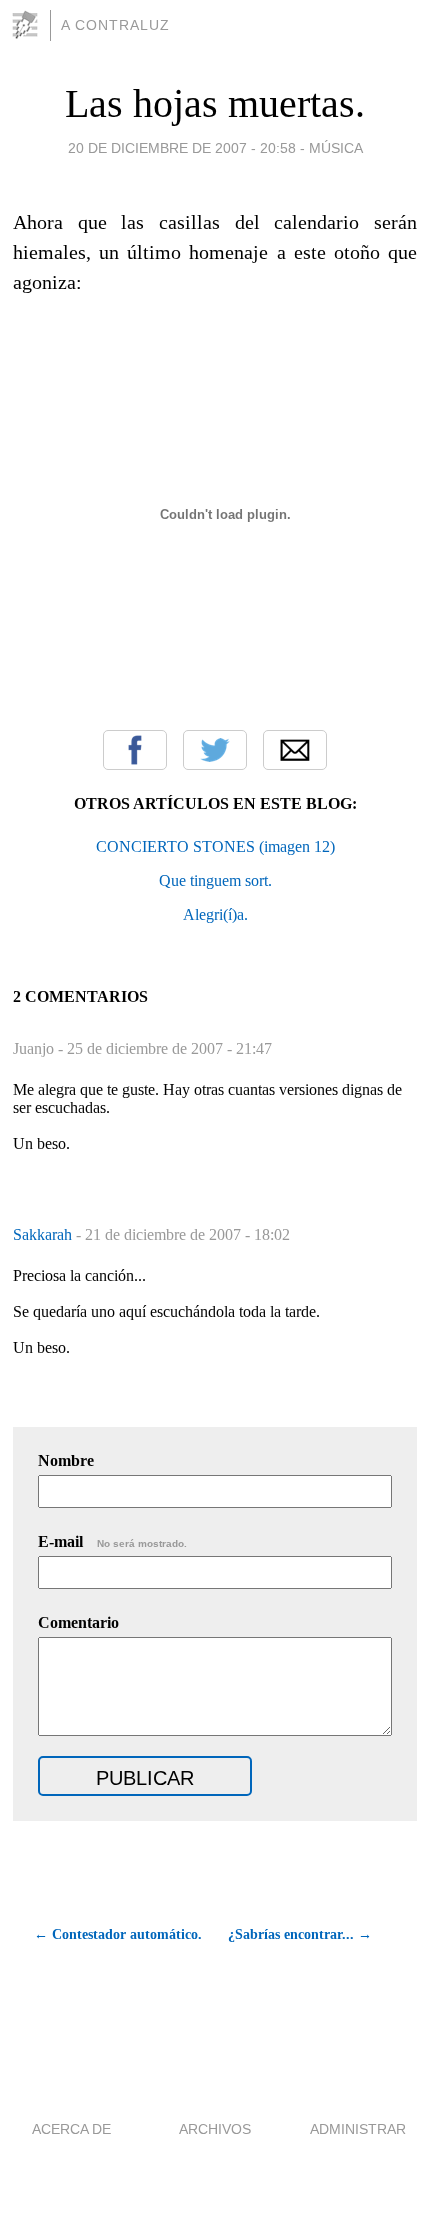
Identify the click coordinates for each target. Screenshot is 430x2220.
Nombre (66, 1460)
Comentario (78, 1622)
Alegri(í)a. (215, 914)
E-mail (112, 1541)
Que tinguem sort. (215, 880)
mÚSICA (336, 148)
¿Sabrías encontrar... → (300, 1934)
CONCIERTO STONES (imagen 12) (215, 846)
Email (295, 750)
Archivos (215, 2129)
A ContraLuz (115, 25)
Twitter (215, 750)
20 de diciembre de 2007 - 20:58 (182, 148)
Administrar (358, 2129)
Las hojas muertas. (215, 103)
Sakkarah (44, 1234)
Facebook (135, 750)
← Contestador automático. (117, 1934)
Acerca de (71, 2129)
